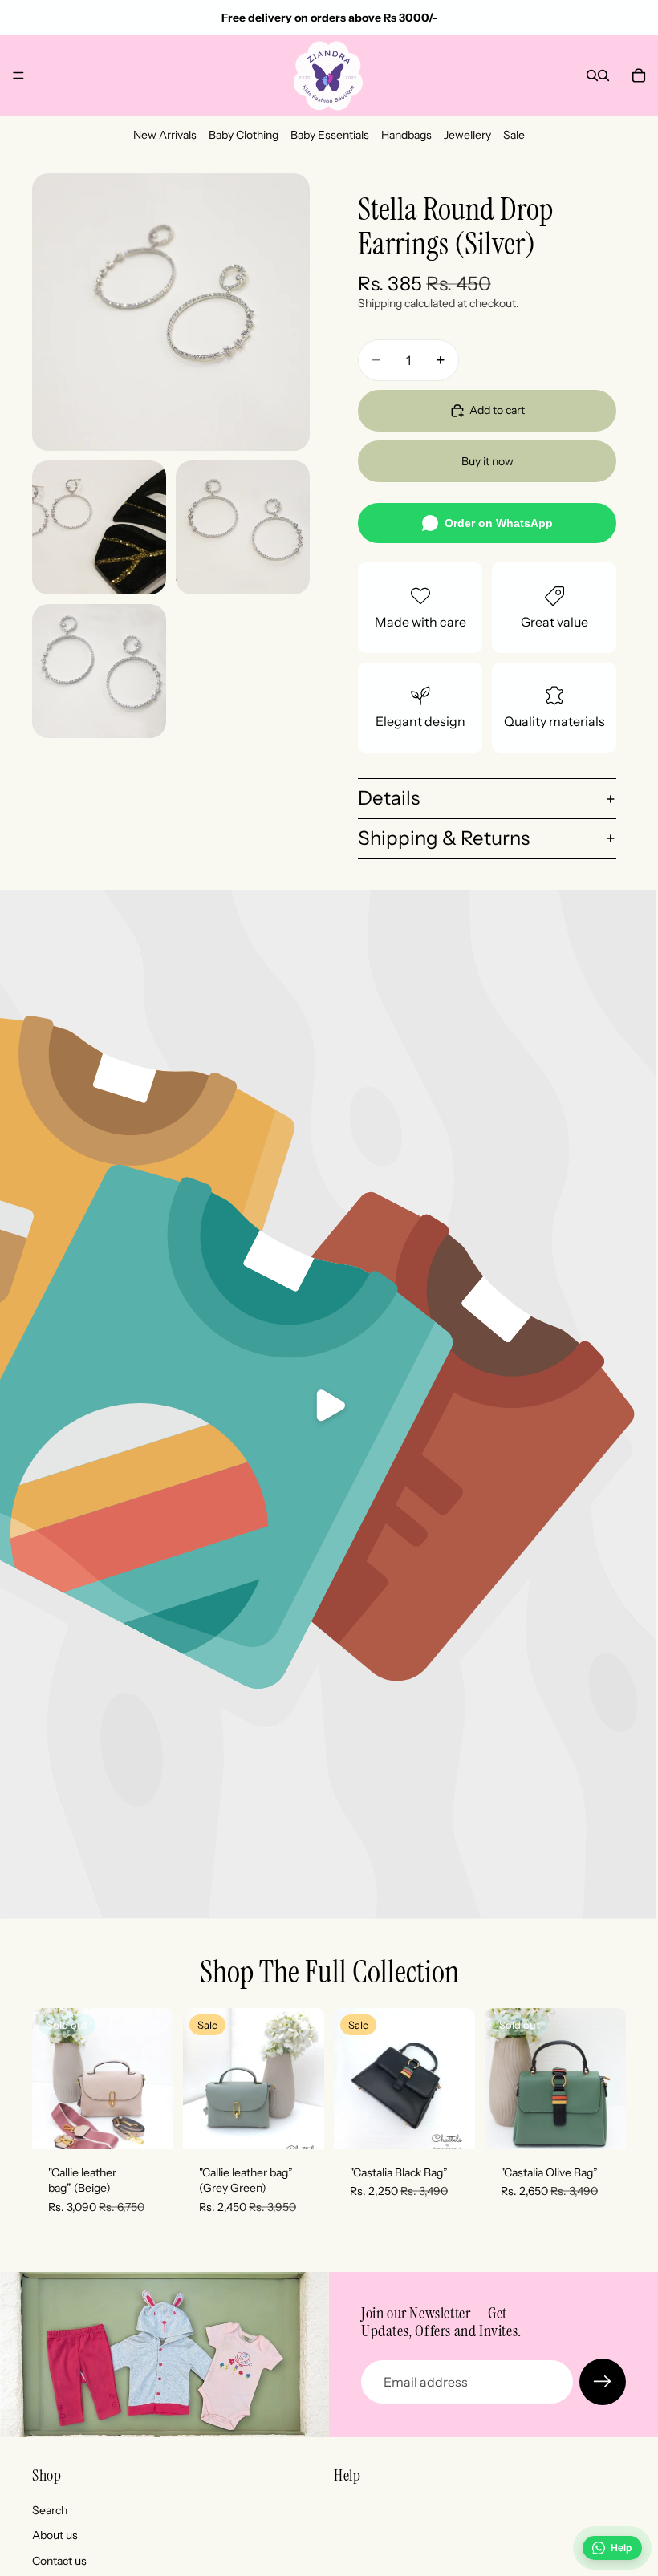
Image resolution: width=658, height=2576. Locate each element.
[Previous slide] (50, 2079)
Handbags (406, 135)
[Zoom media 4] (99, 671)
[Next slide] (156, 2079)
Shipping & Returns (444, 838)
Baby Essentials (330, 135)
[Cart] (639, 75)
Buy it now (487, 461)
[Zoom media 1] (171, 312)
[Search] (592, 75)
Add (313, 2124)
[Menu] (18, 75)
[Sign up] (603, 2382)
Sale (514, 135)
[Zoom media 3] (243, 527)
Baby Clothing (244, 135)
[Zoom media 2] (99, 527)
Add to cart (497, 410)
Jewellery (467, 135)
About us (55, 2535)
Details (389, 798)
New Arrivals (165, 135)
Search (50, 2510)
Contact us (59, 2561)
